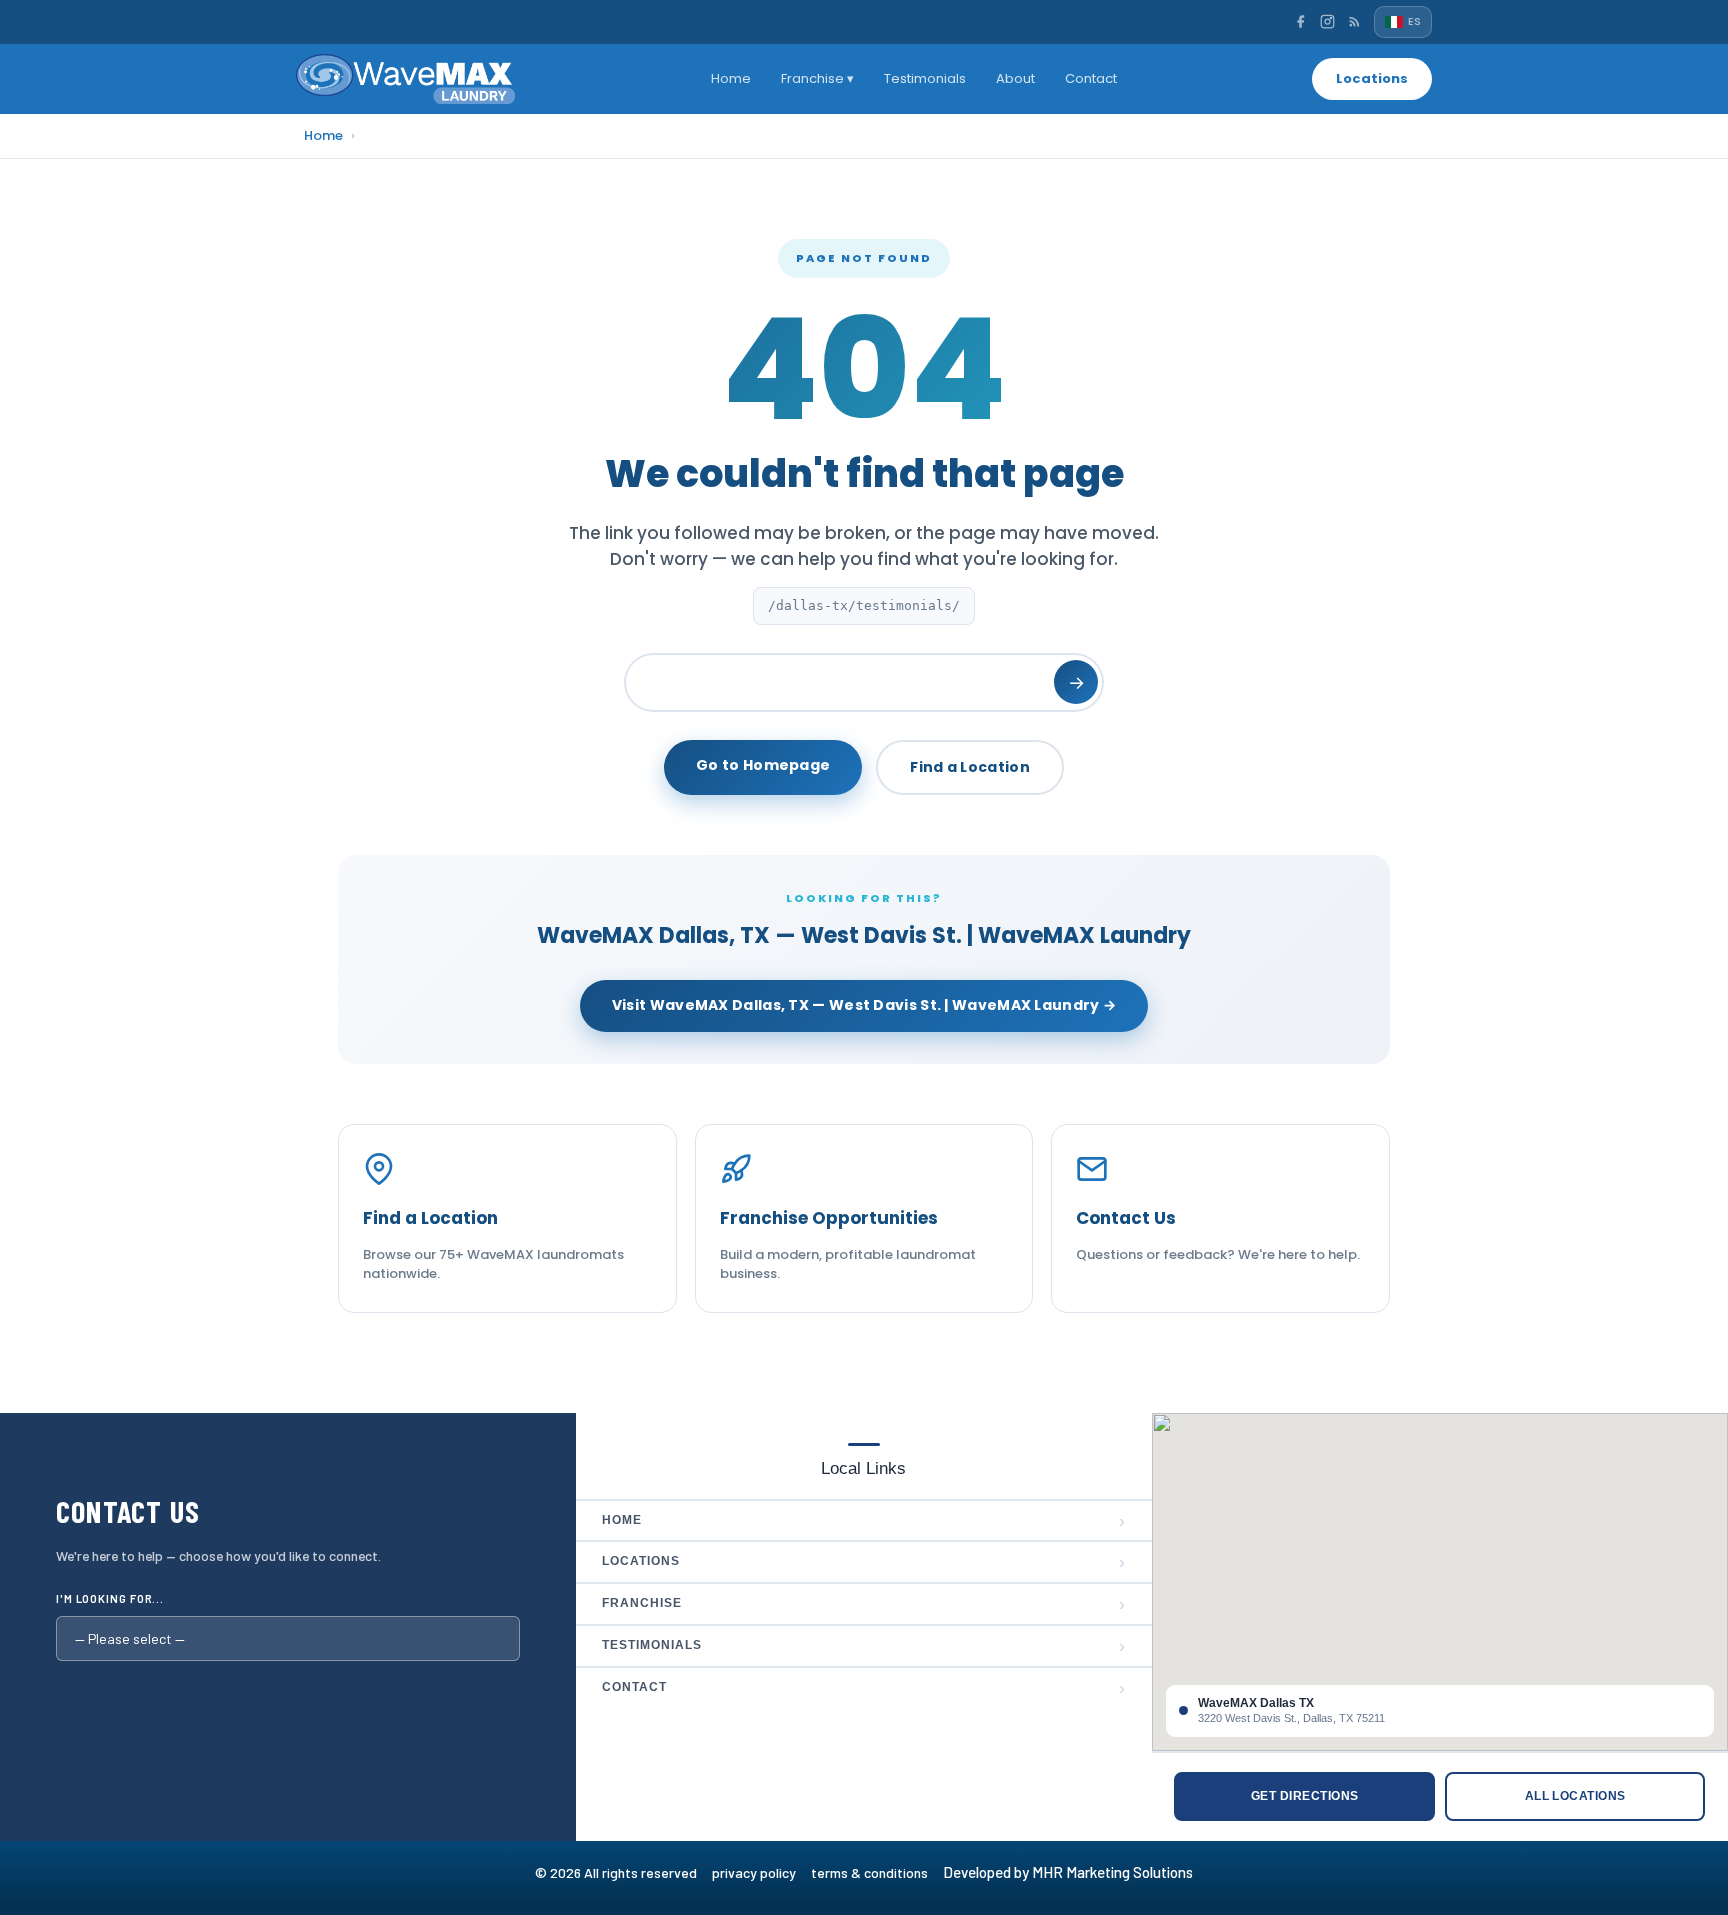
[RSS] (1354, 21)
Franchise (863, 1604)
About (1015, 78)
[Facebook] (1300, 21)
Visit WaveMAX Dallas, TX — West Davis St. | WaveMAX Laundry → (864, 1005)
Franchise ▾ (817, 78)
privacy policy (761, 1872)
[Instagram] (1327, 21)
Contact (1091, 78)
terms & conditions (875, 1872)
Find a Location (970, 767)
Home (731, 78)
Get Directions (1305, 1796)
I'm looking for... (110, 1598)
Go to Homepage (763, 765)
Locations (1372, 78)
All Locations (1575, 1796)
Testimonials (925, 78)
